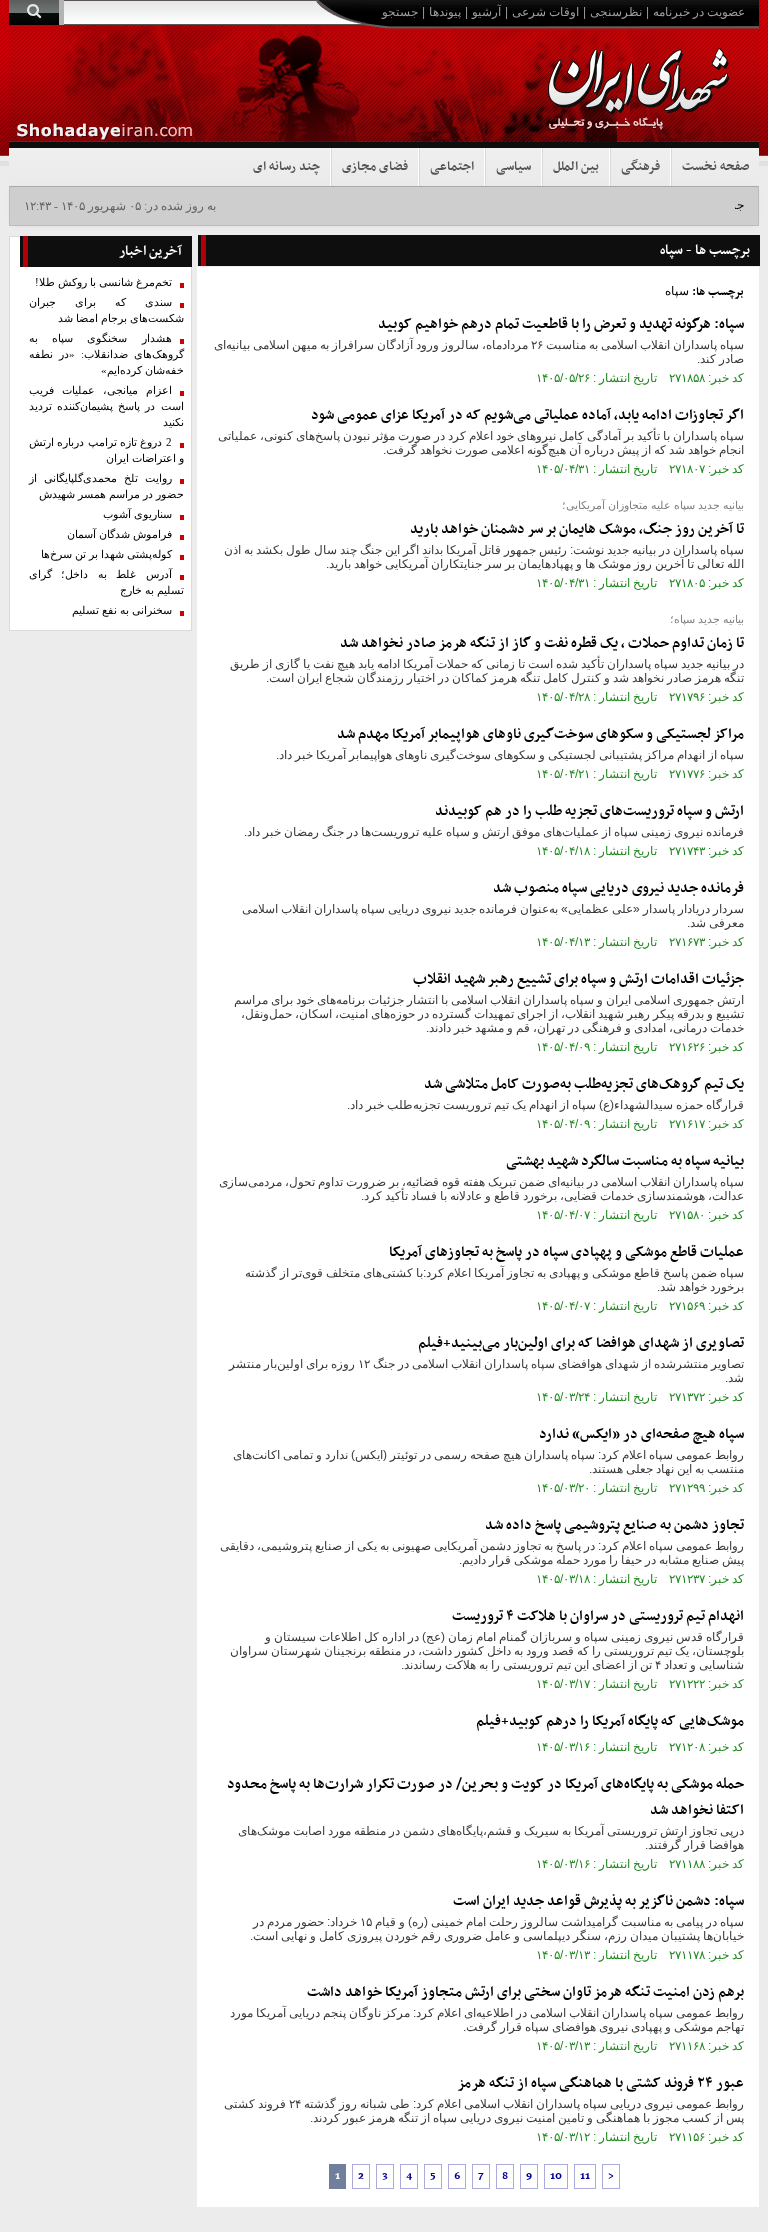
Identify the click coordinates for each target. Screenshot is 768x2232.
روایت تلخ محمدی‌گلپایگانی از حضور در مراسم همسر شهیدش (106, 486)
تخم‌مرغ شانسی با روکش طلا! (103, 282)
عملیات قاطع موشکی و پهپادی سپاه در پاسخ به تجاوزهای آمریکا (566, 1252)
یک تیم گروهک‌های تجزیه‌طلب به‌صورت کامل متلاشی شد (584, 1084)
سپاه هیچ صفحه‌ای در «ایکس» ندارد (641, 1434)
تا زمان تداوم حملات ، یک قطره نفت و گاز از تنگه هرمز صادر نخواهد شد (542, 643)
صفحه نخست (715, 167)
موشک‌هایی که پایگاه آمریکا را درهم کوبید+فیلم (610, 1721)
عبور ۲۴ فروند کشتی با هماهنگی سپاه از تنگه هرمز (600, 2083)
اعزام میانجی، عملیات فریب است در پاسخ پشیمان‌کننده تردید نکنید (106, 406)
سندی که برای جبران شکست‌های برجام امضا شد (106, 310)
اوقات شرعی (545, 12)
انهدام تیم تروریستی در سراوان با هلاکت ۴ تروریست (598, 1616)
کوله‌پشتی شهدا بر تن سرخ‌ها (106, 554)
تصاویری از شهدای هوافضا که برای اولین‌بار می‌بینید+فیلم (581, 1343)
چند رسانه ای (286, 167)
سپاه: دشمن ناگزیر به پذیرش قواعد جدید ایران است (598, 1901)
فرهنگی (640, 167)
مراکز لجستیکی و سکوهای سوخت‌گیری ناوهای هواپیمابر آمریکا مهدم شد (540, 734)
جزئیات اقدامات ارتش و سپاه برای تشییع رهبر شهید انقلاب (578, 979)
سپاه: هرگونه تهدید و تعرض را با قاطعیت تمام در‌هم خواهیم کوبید (561, 324)
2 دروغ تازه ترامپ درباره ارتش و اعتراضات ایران (106, 450)
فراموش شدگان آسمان (119, 534)
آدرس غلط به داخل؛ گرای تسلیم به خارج (106, 582)
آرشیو (486, 12)
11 (585, 2176)
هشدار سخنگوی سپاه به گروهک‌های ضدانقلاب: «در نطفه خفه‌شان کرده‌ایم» (106, 354)
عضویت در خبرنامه (699, 12)
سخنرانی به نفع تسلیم (122, 610)
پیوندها (445, 12)
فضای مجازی (375, 167)
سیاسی (513, 167)
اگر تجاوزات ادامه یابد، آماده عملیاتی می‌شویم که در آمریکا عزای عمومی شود (527, 415)
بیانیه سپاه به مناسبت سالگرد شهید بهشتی (625, 1161)
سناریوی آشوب (137, 514)
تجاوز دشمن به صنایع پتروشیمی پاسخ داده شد (614, 1525)
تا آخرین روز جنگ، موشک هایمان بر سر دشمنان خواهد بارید (577, 529)
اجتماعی (452, 167)
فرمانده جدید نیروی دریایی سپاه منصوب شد (618, 888)
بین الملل (576, 167)
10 (556, 2176)
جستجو (400, 12)
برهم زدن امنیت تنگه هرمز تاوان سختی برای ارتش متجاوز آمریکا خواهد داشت (525, 1992)
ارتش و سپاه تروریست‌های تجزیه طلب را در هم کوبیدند (589, 811)
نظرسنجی (616, 12)
